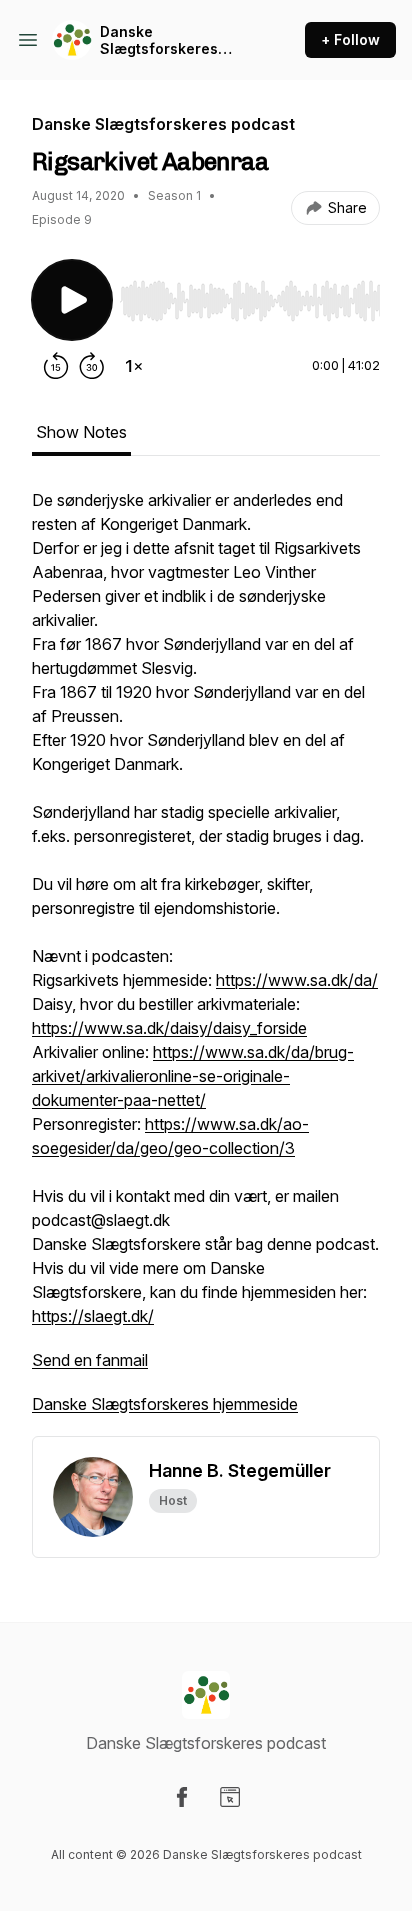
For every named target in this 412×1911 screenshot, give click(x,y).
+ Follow (350, 39)
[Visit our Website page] (230, 1797)
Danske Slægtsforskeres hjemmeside (165, 1404)
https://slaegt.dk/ (93, 1316)
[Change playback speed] (134, 366)
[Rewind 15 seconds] (56, 366)
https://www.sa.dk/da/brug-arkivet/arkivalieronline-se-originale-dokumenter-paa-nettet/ (193, 1076)
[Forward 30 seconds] (92, 366)
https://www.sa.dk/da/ (297, 980)
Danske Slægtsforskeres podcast (159, 40)
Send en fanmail (90, 1360)
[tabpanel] (206, 962)
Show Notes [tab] (81, 432)
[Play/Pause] (72, 300)
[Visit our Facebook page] (182, 1797)
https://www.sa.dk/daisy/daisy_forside (169, 1028)
